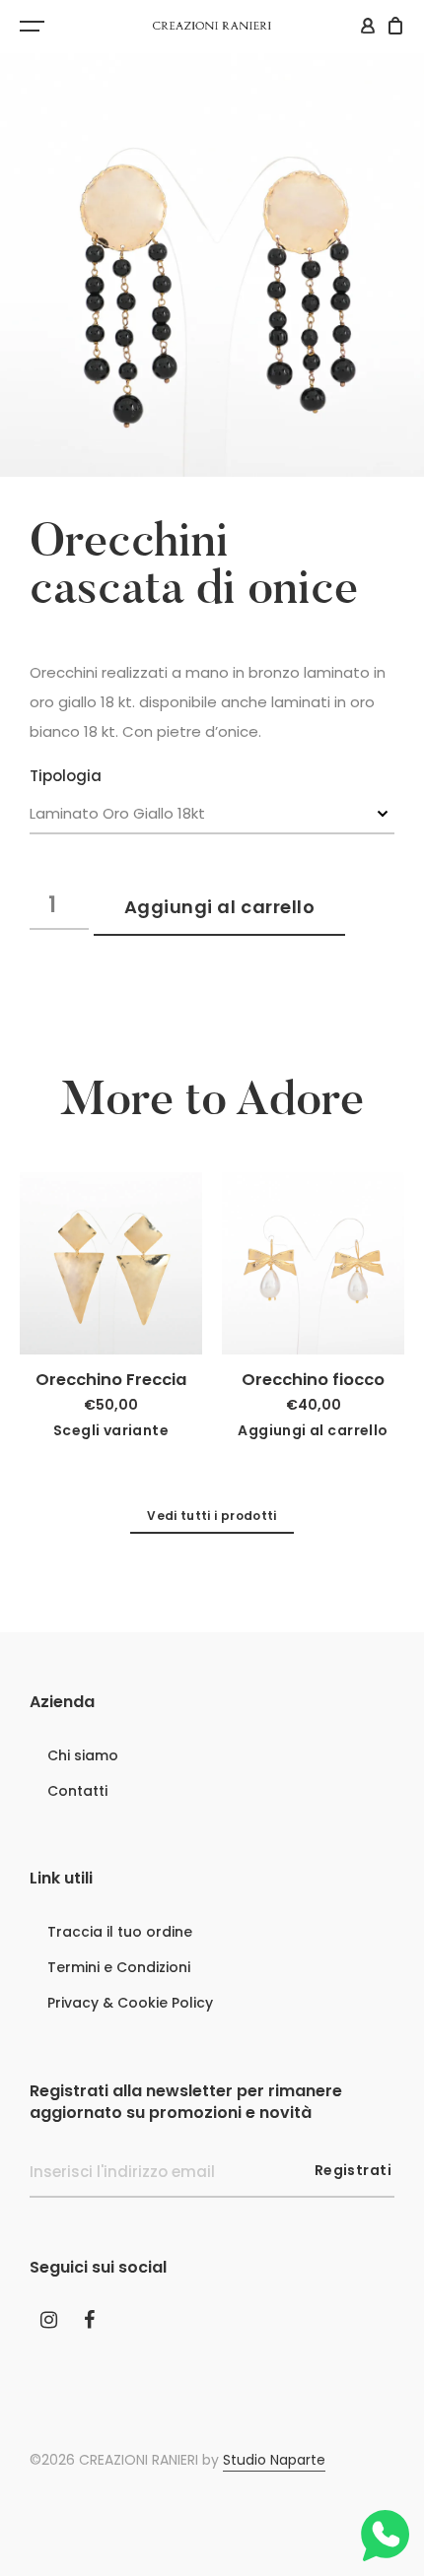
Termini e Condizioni (119, 1967)
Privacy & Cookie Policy (130, 2003)
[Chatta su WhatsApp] (384, 2536)
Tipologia (66, 776)
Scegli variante (111, 1430)
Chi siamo (83, 1755)
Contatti (77, 1791)
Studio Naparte (274, 2460)
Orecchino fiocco (313, 1380)
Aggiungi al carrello (220, 907)
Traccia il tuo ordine (120, 1932)
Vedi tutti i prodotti (212, 1516)
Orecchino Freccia (111, 1380)
